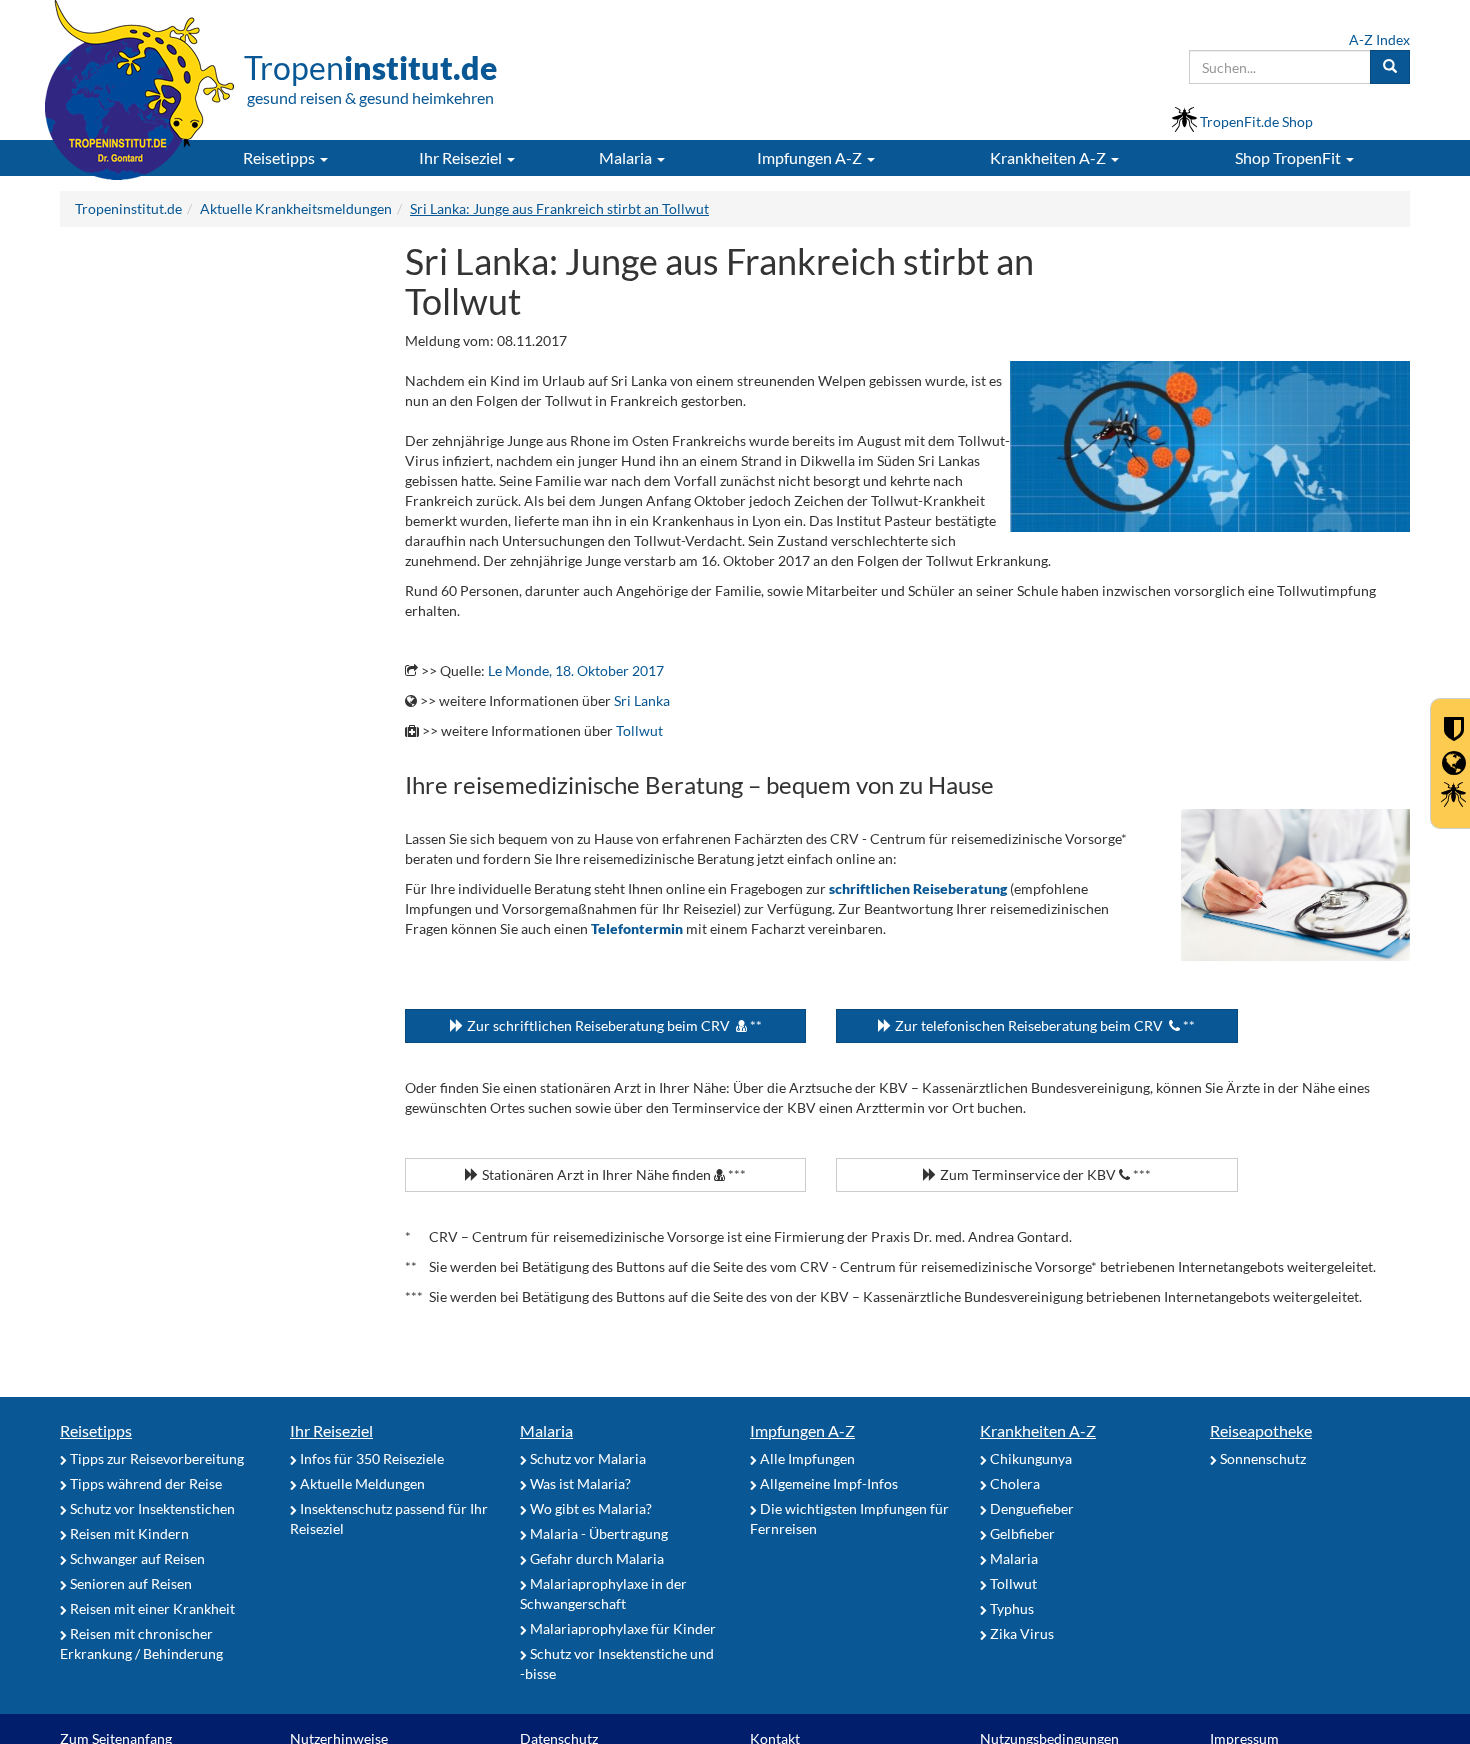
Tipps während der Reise (144, 1483)
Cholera (1013, 1483)
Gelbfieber (1021, 1533)
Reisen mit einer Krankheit (151, 1608)
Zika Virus (1020, 1633)
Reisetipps (96, 1430)
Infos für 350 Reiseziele (370, 1458)
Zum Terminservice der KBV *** (1044, 1174)
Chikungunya (1029, 1458)
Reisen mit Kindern (128, 1533)
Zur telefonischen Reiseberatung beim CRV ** (1043, 1025)
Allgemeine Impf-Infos (827, 1483)
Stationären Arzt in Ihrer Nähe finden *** (612, 1174)
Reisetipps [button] (280, 157)
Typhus (1010, 1608)
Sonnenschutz (1261, 1458)
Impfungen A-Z (802, 1430)
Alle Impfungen (806, 1458)
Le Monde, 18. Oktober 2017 (576, 670)
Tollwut (639, 730)
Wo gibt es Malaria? (589, 1508)
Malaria (546, 1430)
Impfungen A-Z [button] (811, 157)
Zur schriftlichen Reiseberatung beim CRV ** (613, 1025)
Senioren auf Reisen (129, 1583)
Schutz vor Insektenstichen (151, 1508)
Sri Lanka (642, 700)
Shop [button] (1288, 157)
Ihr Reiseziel (331, 1430)
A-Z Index (1379, 39)
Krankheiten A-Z (1038, 1430)
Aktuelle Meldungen (361, 1483)
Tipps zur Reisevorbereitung (155, 1458)
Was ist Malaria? (579, 1483)
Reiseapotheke (1261, 1430)
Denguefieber (1030, 1508)
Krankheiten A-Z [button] (1049, 157)
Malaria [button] (627, 157)
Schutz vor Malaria (586, 1458)
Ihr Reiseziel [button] (462, 157)
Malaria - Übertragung (597, 1533)
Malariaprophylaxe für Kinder (621, 1628)
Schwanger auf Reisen (136, 1558)
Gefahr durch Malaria (595, 1558)
